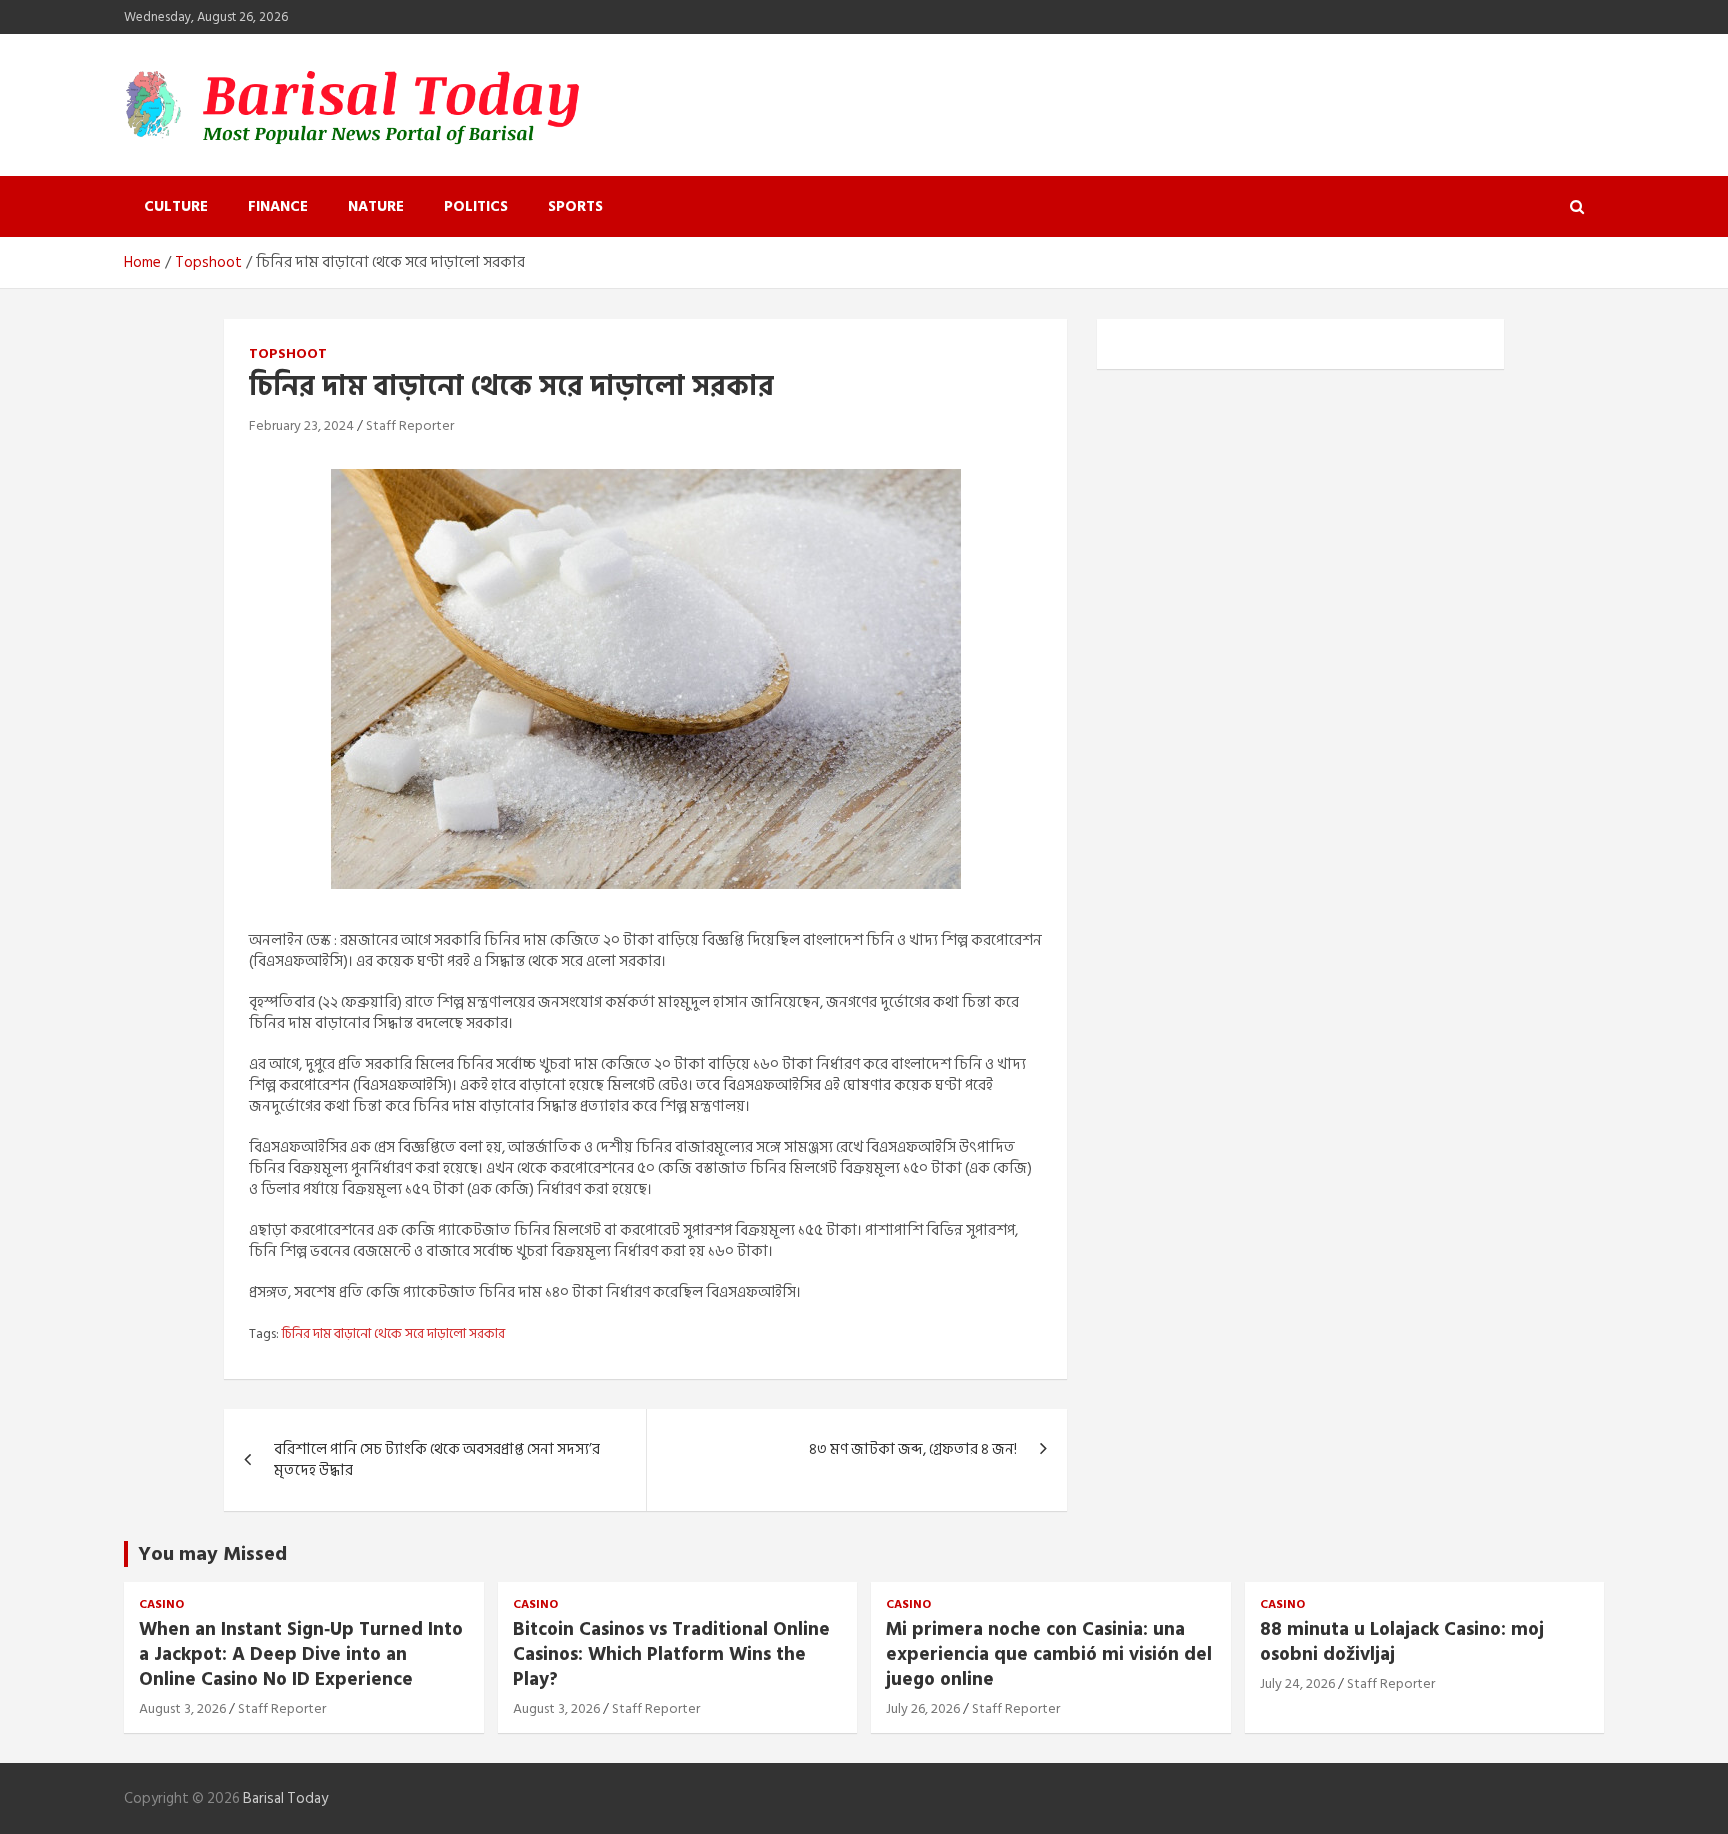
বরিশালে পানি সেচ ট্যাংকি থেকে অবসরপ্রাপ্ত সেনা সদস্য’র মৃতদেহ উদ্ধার (437, 1460)
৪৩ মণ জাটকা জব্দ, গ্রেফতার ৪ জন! (913, 1449)
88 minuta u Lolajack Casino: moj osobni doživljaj (1402, 1642)
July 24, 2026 (1297, 1683)
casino (161, 1605)
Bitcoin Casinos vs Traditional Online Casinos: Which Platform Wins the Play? (671, 1654)
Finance (278, 206)
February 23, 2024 (301, 425)
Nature (376, 206)
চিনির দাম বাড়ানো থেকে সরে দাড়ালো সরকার (393, 1334)
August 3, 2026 (182, 1708)
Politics (476, 206)
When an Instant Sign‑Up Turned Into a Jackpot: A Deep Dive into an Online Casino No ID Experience (301, 1654)
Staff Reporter (410, 425)
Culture (176, 206)
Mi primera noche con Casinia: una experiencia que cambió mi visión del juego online (1049, 1654)
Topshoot (288, 354)
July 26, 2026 (923, 1708)
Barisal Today (285, 1798)
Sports (575, 206)
